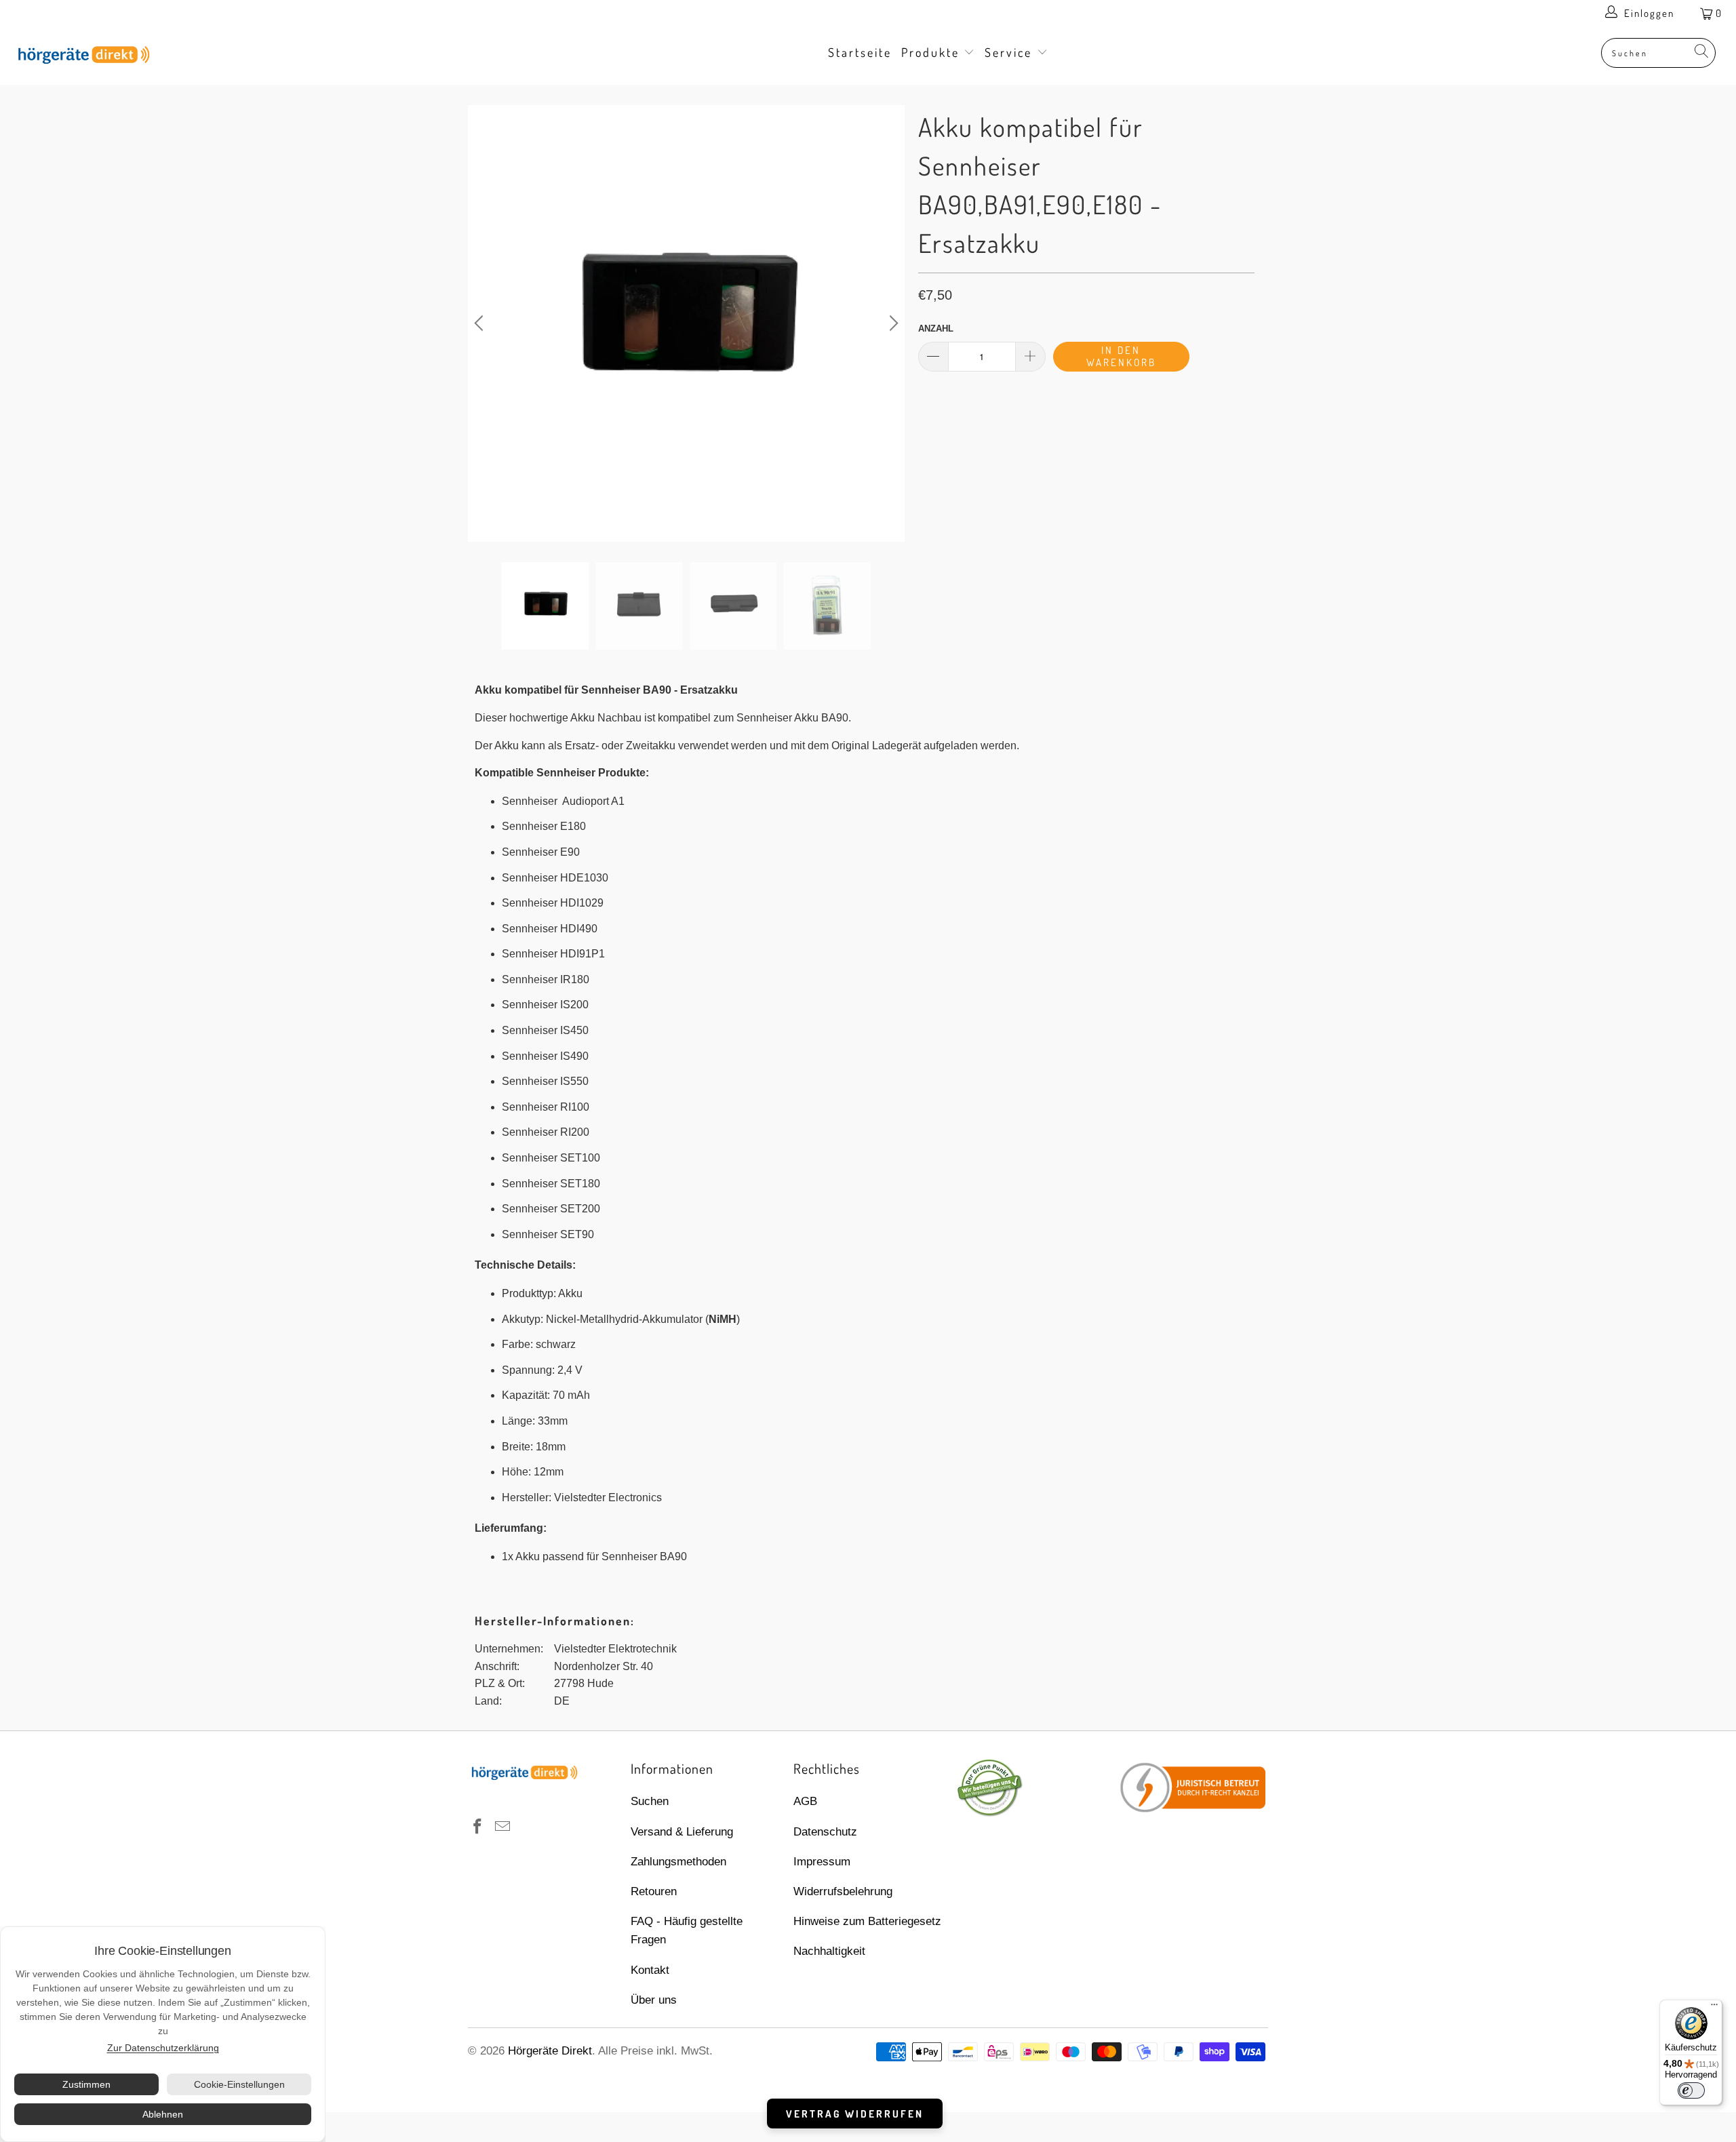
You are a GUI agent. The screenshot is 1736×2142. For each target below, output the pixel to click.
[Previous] (481, 323)
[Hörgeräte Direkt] (146, 56)
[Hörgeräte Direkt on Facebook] (478, 1827)
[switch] (1691, 2090)
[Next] (892, 323)
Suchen (650, 1801)
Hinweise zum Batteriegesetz (867, 1921)
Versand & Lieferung (682, 1832)
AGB (805, 1801)
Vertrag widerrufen (855, 2114)
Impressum (822, 1862)
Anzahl (936, 329)
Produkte (933, 52)
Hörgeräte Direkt (550, 2051)
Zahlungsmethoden (678, 1862)
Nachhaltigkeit (829, 1951)
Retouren (654, 1891)
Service (1011, 52)
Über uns (654, 2000)
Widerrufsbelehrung (843, 1891)
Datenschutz (825, 1832)
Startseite (860, 52)
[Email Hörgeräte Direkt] (503, 1827)
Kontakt (650, 1970)
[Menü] (1714, 2008)
